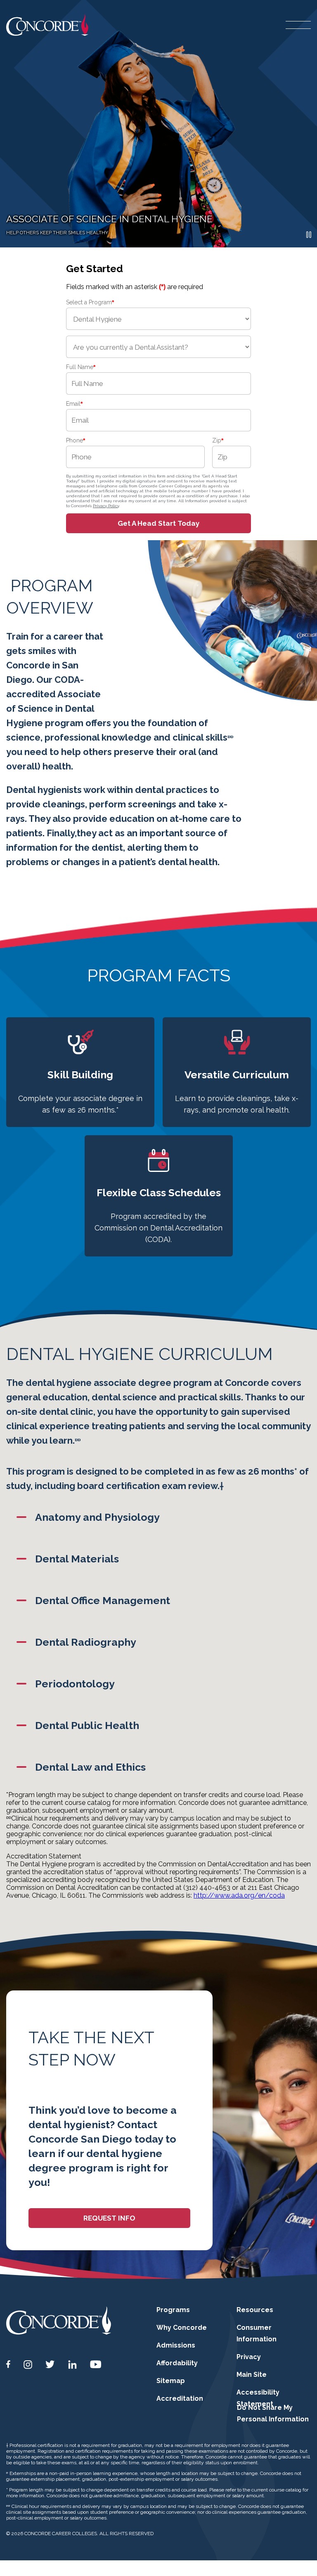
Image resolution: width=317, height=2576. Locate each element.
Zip (218, 440)
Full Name (81, 367)
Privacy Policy (106, 506)
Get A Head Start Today (158, 523)
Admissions (176, 2345)
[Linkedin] (72, 2365)
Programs (173, 2310)
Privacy (249, 2357)
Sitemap (171, 2381)
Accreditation (180, 2398)
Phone (76, 440)
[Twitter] (50, 2364)
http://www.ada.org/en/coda (239, 1895)
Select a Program (90, 302)
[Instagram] (28, 2365)
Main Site (252, 2375)
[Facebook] (8, 2364)
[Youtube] (96, 2364)
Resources (255, 2310)
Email (74, 404)
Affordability (177, 2363)
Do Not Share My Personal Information (273, 2413)
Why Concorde (182, 2328)
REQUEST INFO (109, 2218)
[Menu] (298, 25)
